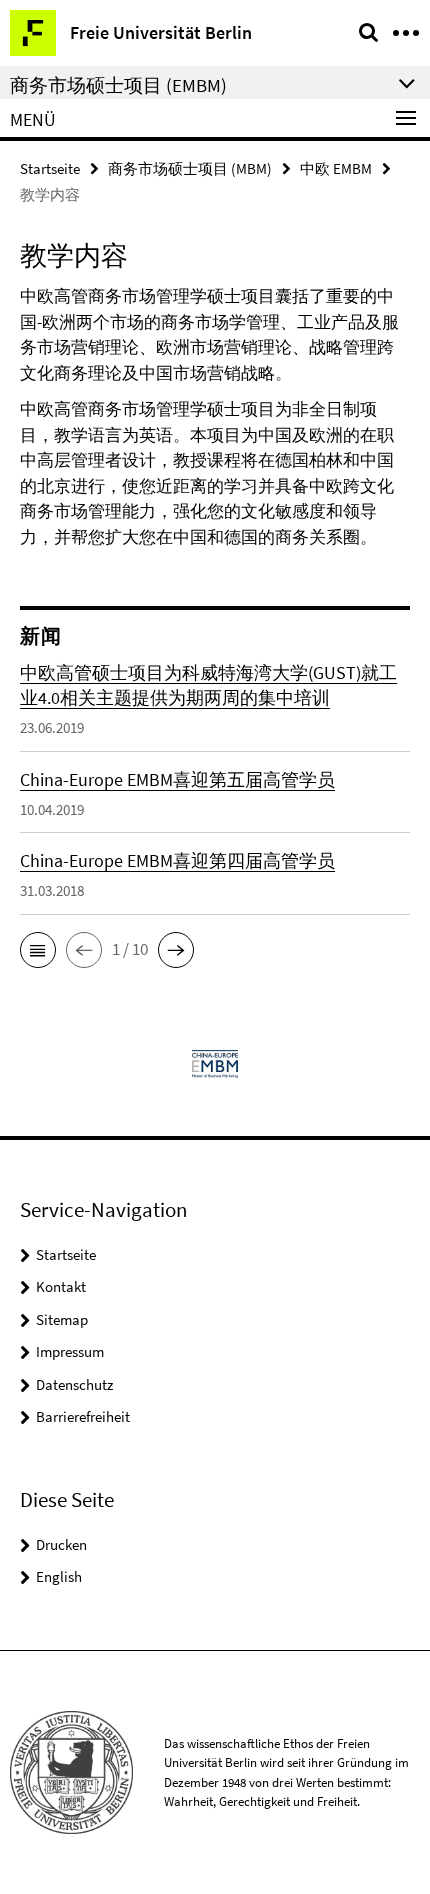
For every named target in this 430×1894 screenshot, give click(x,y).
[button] (38, 950)
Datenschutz (74, 1384)
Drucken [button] (61, 1544)
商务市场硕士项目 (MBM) (190, 168)
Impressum (70, 1351)
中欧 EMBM (336, 168)
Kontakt (61, 1286)
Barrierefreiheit (83, 1416)
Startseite (50, 168)
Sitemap (62, 1319)
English (59, 1576)
